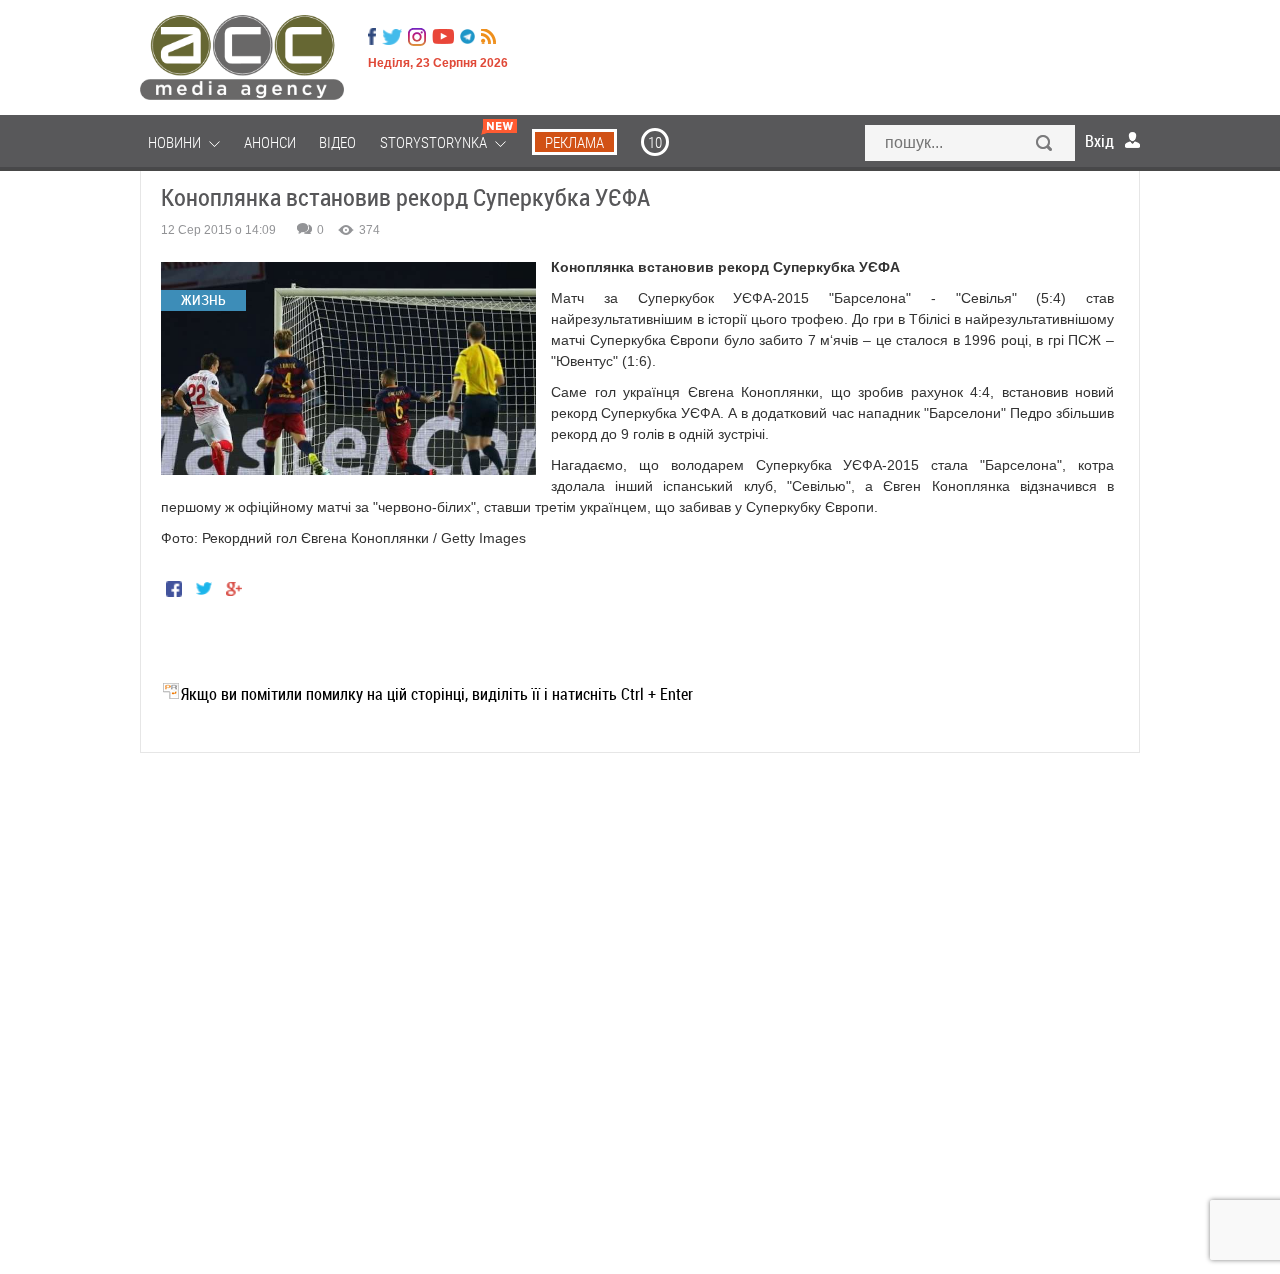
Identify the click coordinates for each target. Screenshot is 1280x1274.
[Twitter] (392, 37)
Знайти (1045, 145)
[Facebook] (372, 37)
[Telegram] (467, 37)
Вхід (1099, 141)
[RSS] (488, 37)
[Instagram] (419, 37)
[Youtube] (443, 37)
